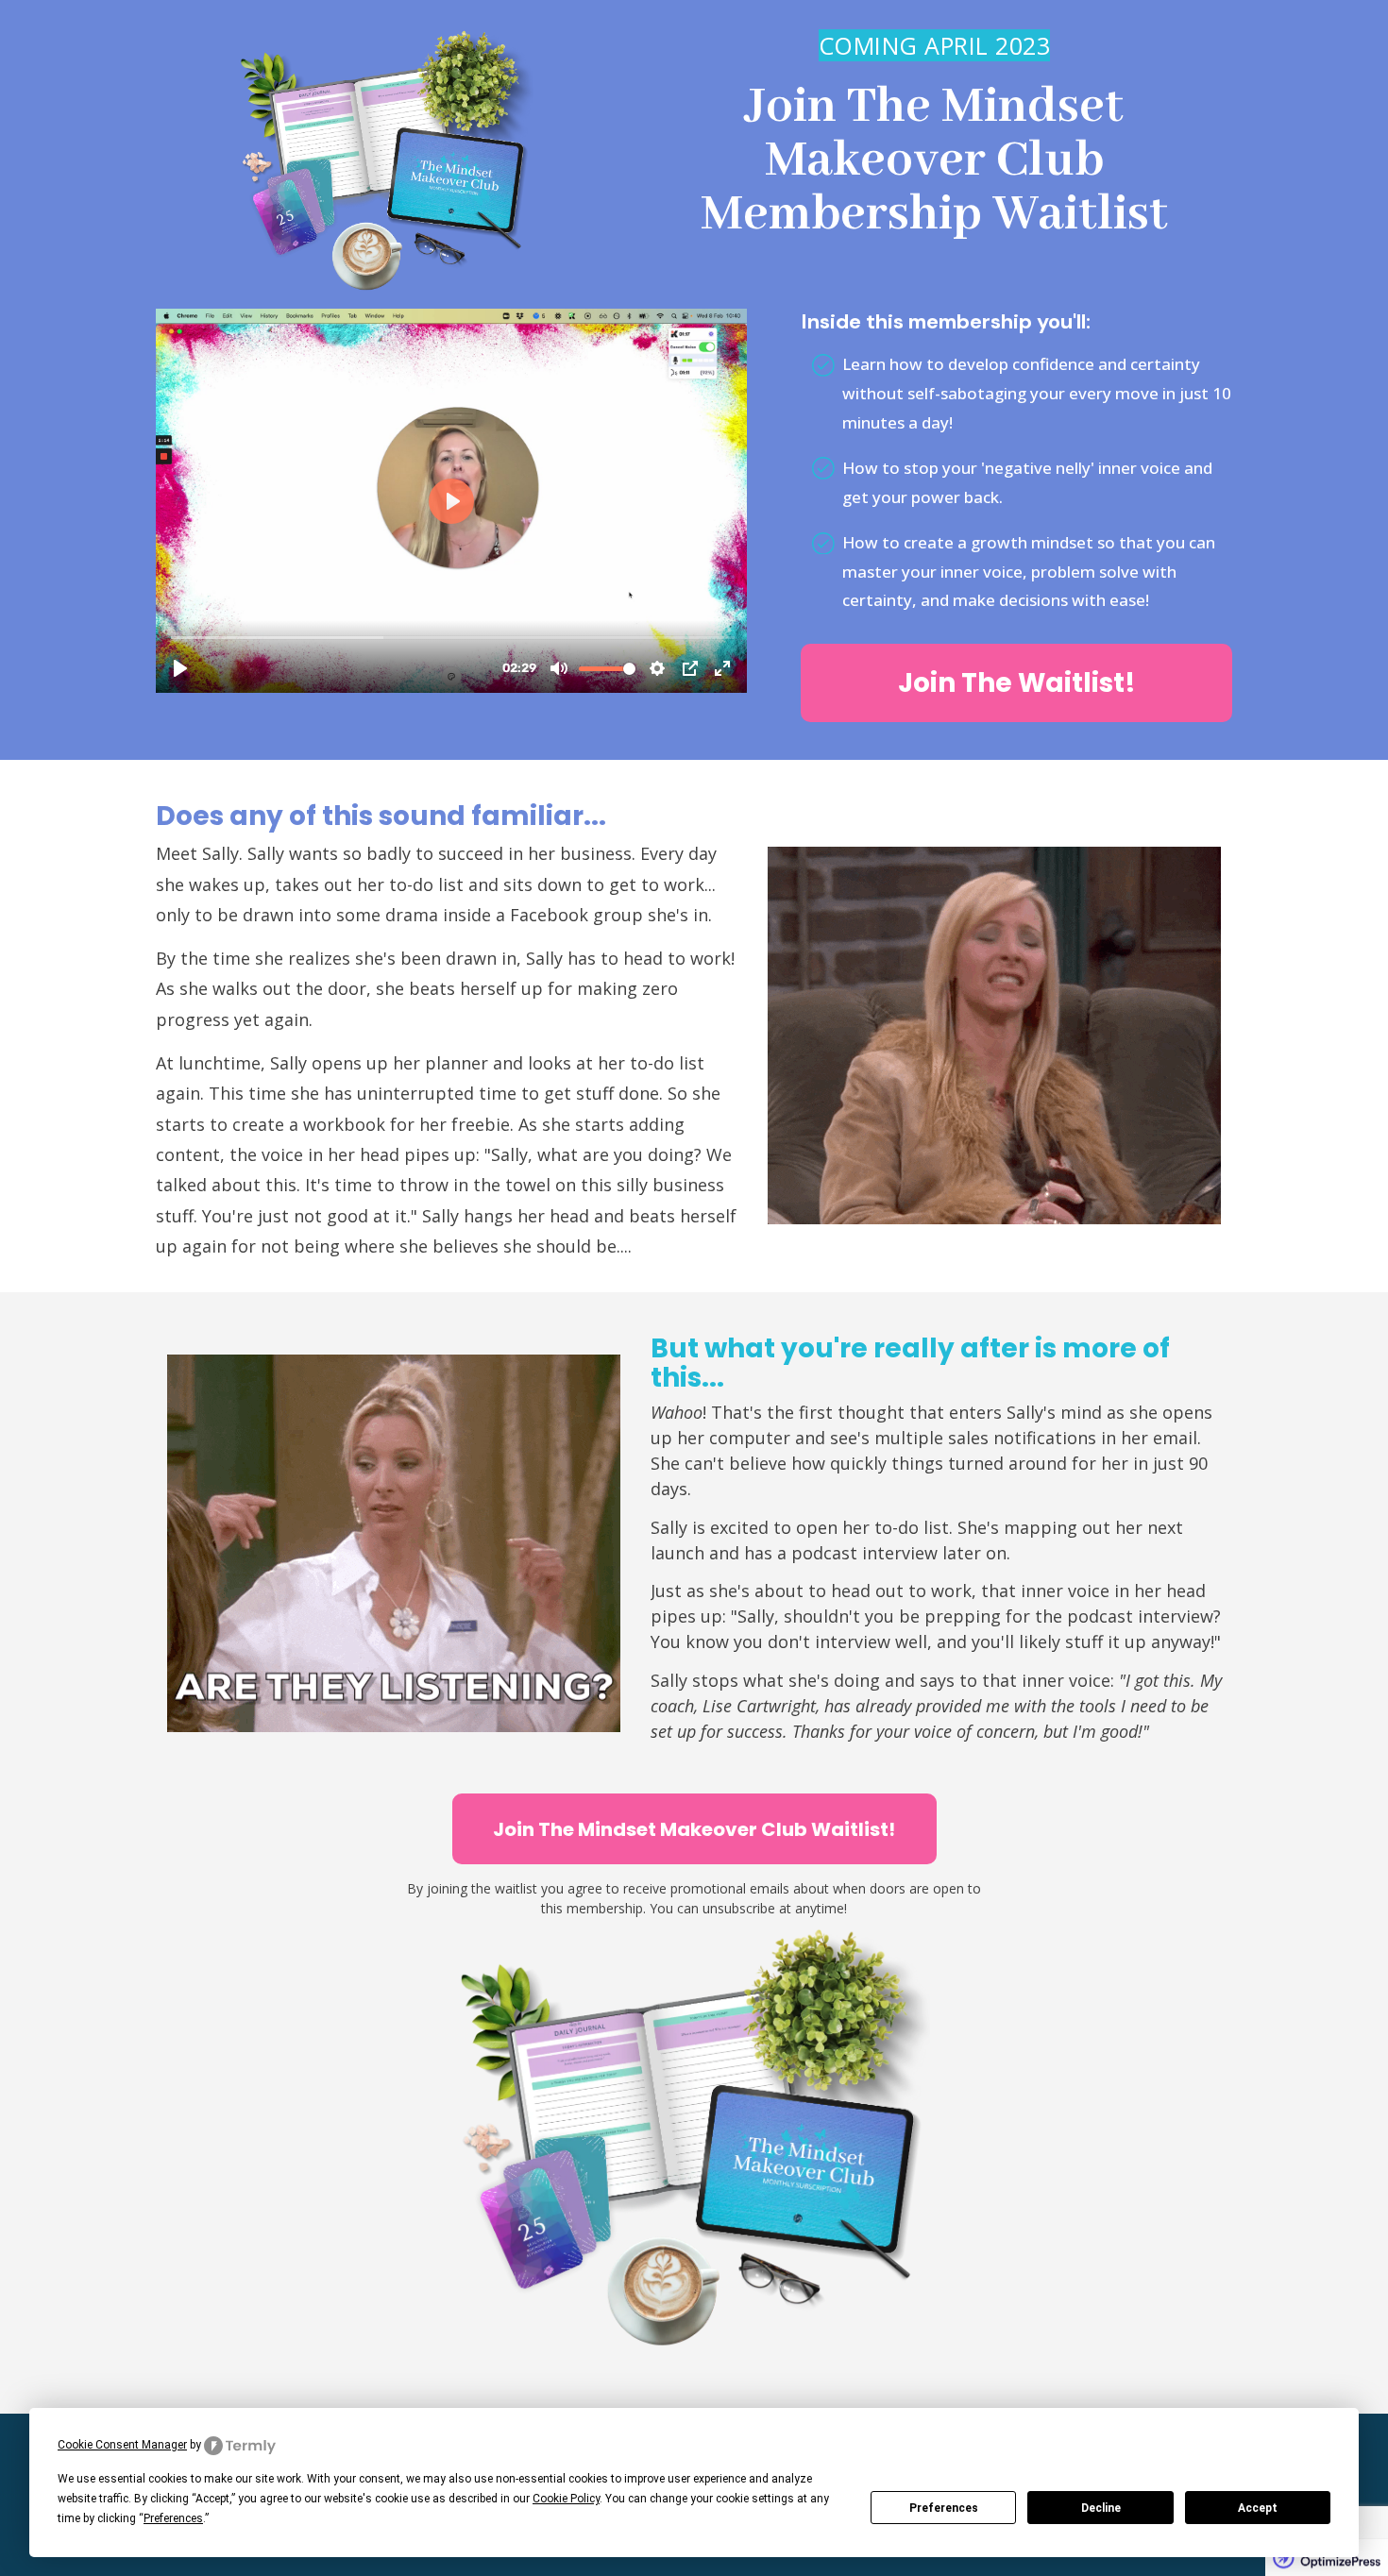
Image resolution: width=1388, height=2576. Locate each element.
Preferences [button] (173, 2518)
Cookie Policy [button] (566, 2499)
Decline (1101, 2508)
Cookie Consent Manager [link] (122, 2445)
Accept (1258, 2508)
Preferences (944, 2508)
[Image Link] (386, 161)
